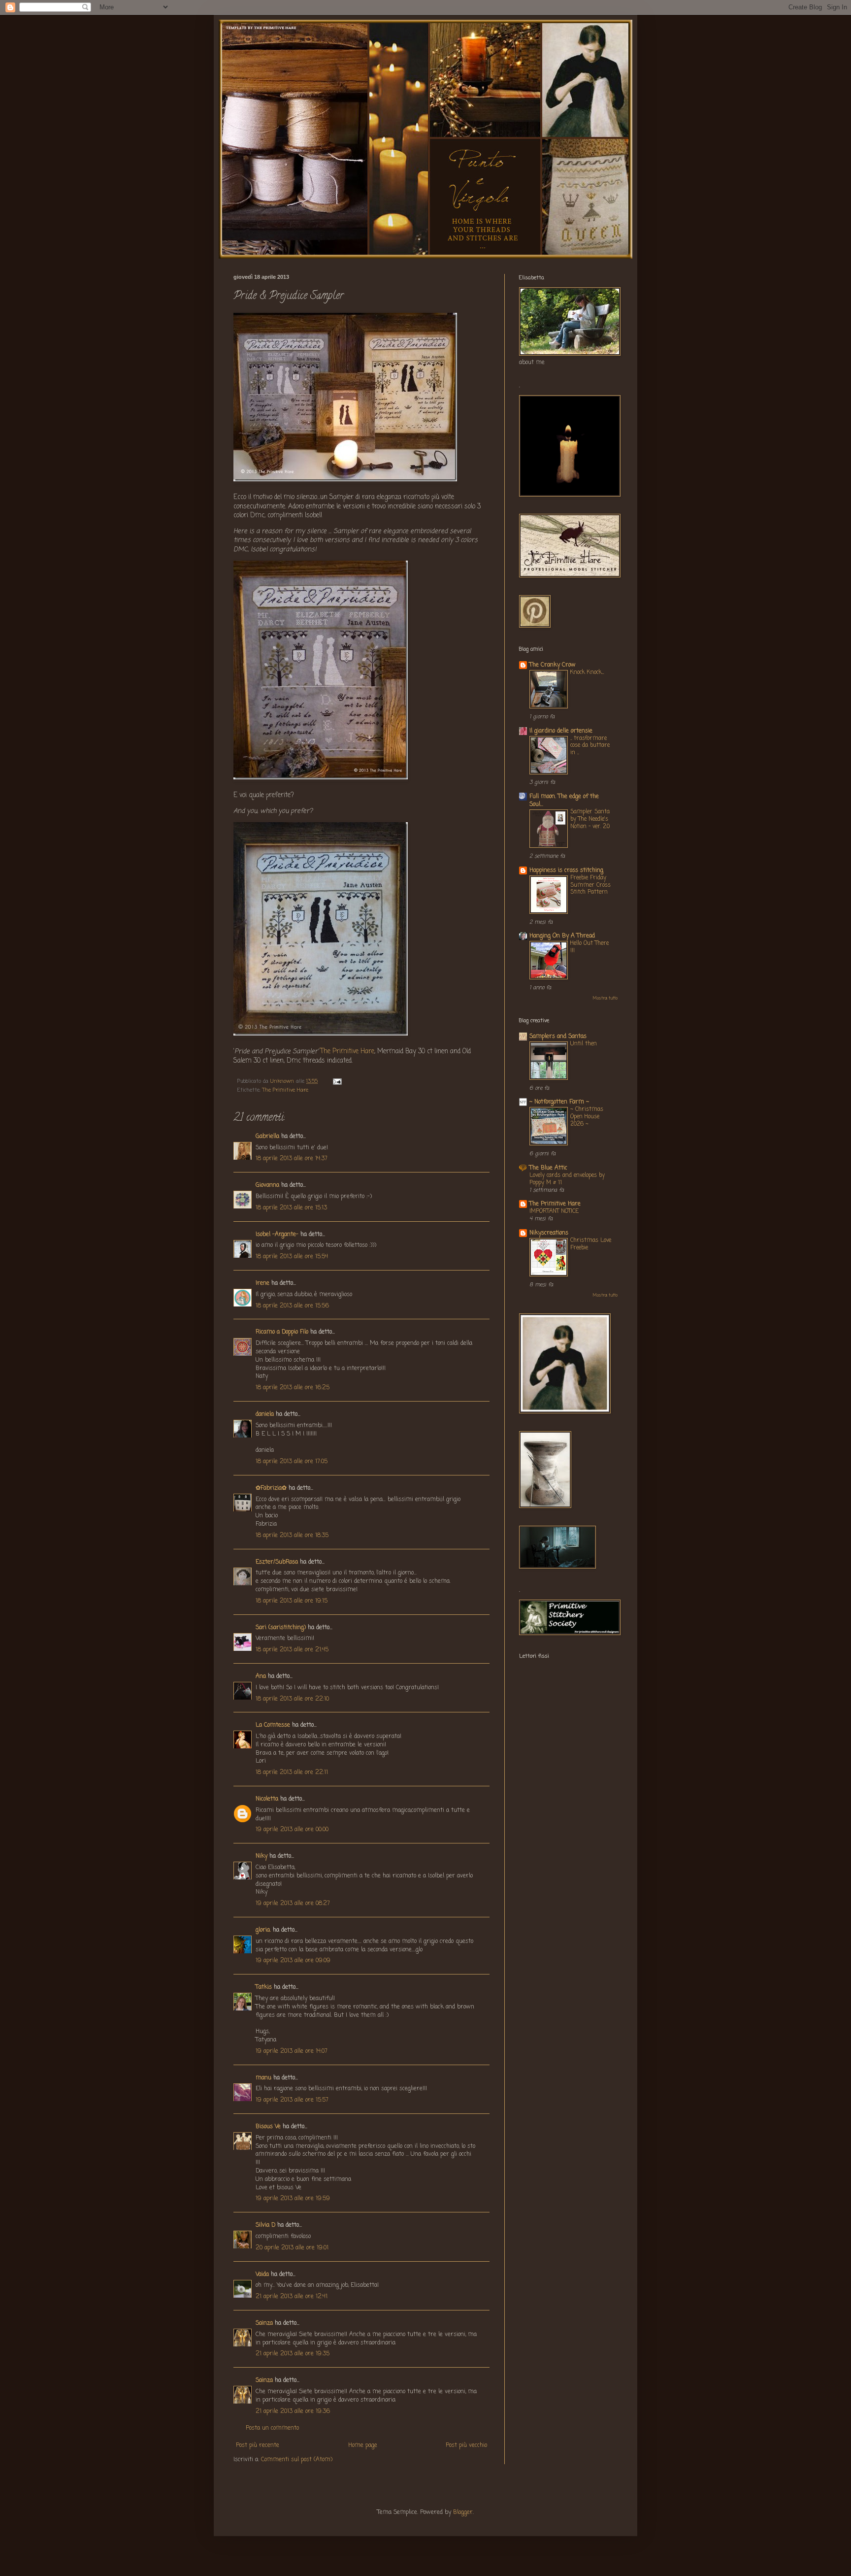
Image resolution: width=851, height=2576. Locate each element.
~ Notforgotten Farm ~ (559, 1102)
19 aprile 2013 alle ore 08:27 (293, 1904)
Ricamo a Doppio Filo (282, 1332)
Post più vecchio (466, 2445)
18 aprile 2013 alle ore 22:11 (292, 1773)
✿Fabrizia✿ (271, 1488)
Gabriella (267, 1137)
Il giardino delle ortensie (561, 731)
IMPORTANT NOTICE (554, 1211)
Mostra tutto (605, 998)
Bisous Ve (268, 2127)
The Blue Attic (548, 1168)
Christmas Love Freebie (591, 1244)
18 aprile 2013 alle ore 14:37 (292, 1159)
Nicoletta (267, 1799)
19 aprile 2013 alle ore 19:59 (293, 2199)
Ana (261, 1676)
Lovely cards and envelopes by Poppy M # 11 (567, 1179)
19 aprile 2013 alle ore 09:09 (293, 1961)
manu (263, 2078)
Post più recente (258, 2445)
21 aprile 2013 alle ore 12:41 (292, 2297)
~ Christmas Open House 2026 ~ (587, 1117)
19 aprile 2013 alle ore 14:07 (292, 2051)
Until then (584, 1044)
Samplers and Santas (558, 1037)
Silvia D (265, 2225)
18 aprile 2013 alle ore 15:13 (291, 1208)
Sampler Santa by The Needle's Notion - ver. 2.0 (590, 819)
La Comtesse (273, 1725)
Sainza (264, 2323)
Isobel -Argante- (277, 1235)
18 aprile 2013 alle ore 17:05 (292, 1462)
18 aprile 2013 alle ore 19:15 (292, 1601)
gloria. (263, 1930)
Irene (262, 1283)
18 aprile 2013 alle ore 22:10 (292, 1699)
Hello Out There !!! (589, 947)
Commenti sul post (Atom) (297, 2460)
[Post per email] (337, 1081)
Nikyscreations (549, 1233)
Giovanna (267, 1185)
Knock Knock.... (587, 672)
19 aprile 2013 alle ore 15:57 (292, 2100)
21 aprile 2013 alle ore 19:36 (293, 2411)
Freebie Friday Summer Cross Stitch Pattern (590, 885)
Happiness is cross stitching (566, 870)
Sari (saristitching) (281, 1628)
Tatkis (264, 1987)
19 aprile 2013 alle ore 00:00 (292, 1830)
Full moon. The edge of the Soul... (564, 801)
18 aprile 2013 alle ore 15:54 (292, 1257)
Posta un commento (272, 2428)
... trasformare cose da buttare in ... (590, 746)
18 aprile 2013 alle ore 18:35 (292, 1536)
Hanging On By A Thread (562, 936)
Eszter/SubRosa (277, 1562)
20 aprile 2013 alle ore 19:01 (292, 2248)
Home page (363, 2445)
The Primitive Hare (347, 1051)
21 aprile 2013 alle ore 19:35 (293, 2354)
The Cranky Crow (553, 665)
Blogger (463, 2512)
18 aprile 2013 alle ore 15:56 (292, 1306)
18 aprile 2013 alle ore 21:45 (292, 1650)
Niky (262, 1856)
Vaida (262, 2275)
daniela (265, 1414)
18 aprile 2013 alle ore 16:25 (293, 1388)
